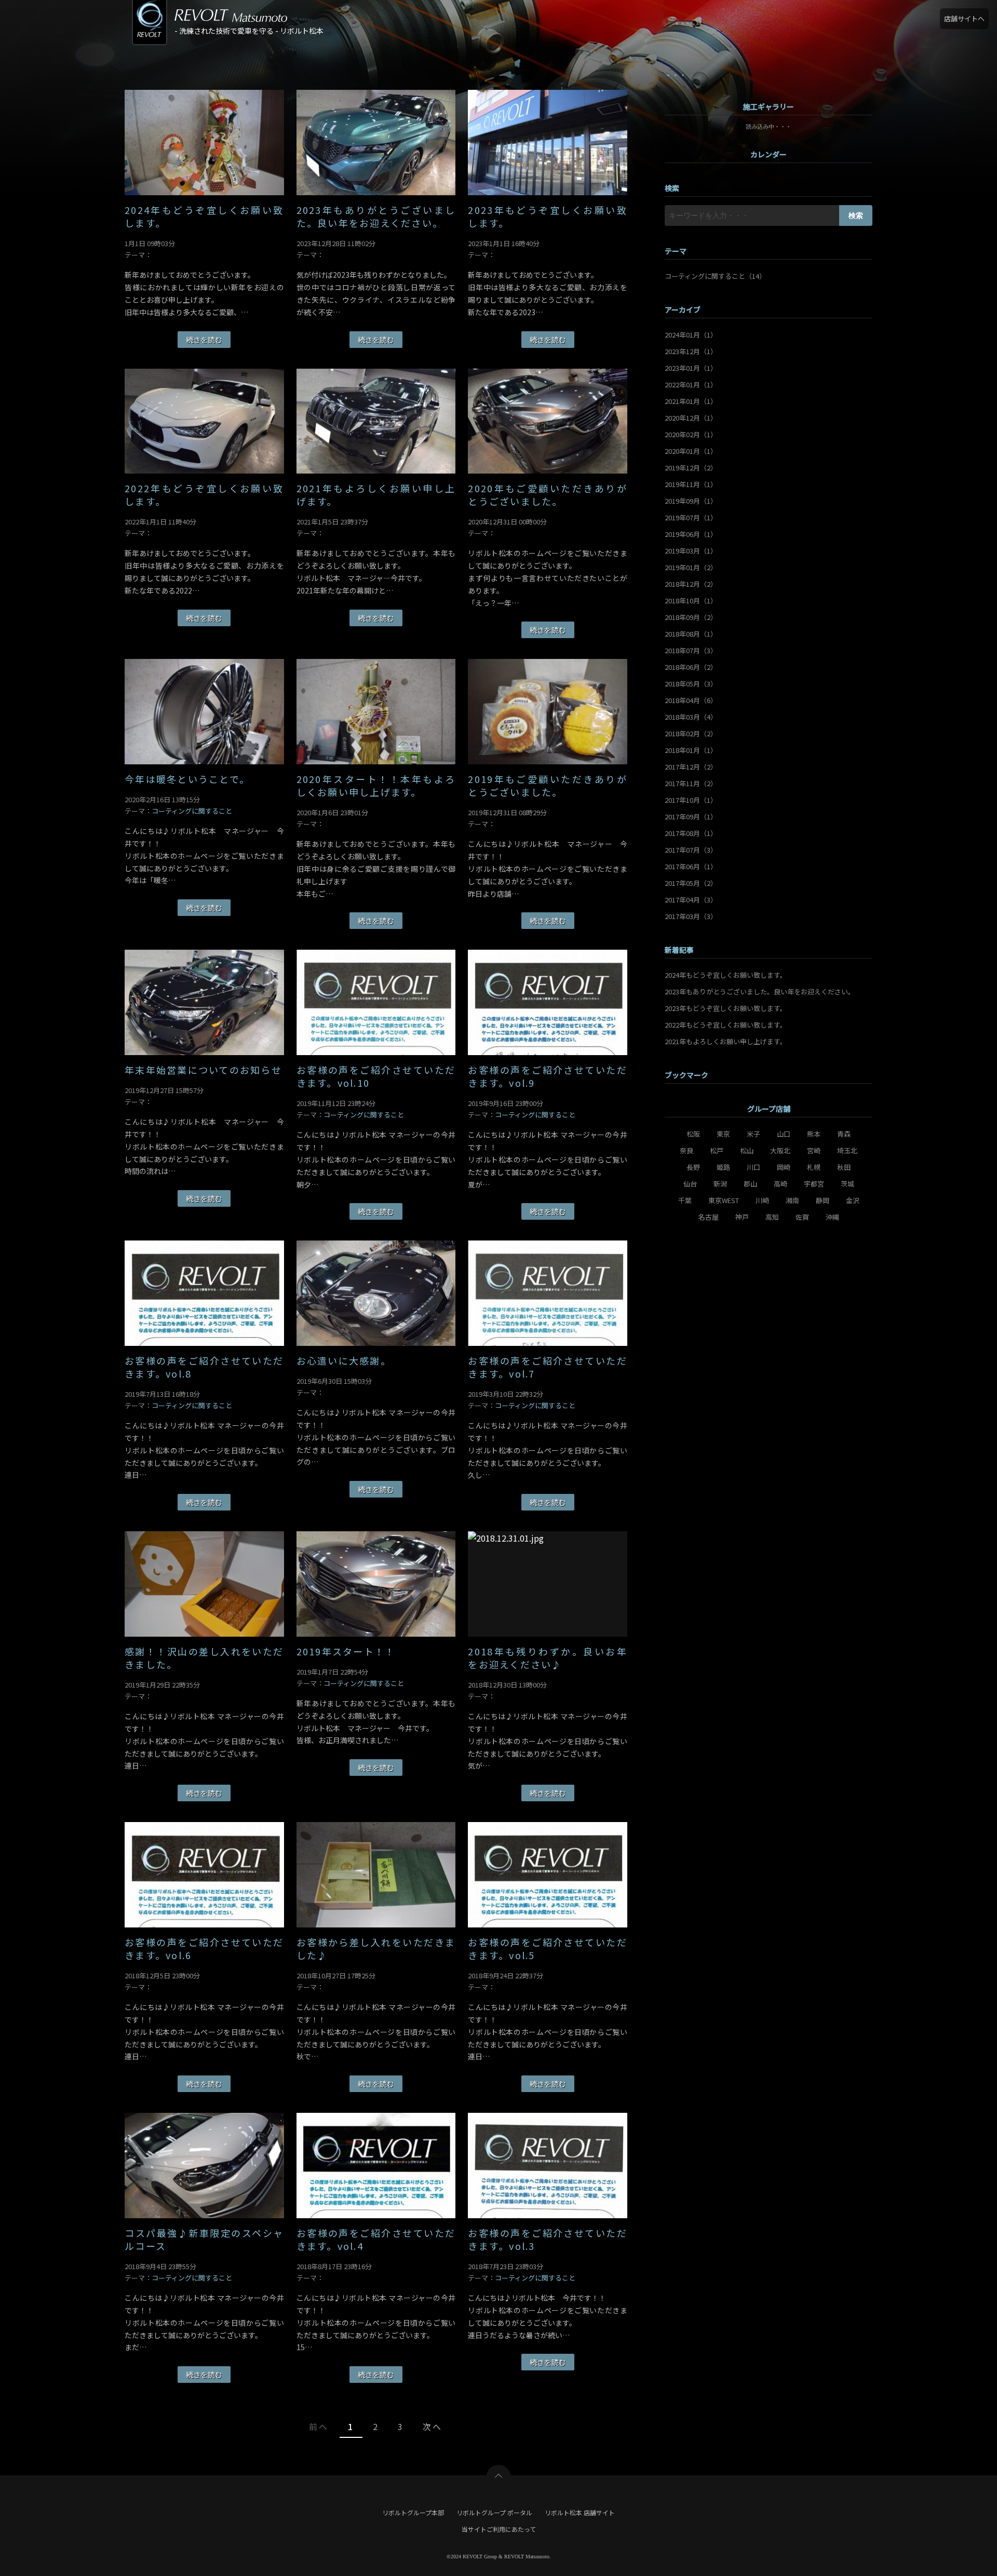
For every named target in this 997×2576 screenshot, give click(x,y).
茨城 (847, 1184)
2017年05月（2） (691, 883)
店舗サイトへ (964, 18)
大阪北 (780, 1150)
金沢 (853, 1200)
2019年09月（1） (691, 501)
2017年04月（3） (691, 900)
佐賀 (802, 1217)
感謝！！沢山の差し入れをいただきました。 (204, 1658)
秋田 (844, 1167)
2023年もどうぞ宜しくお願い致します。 (548, 217)
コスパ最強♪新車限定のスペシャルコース (204, 2240)
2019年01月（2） (691, 567)
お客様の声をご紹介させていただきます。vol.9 (548, 1076)
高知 (772, 1217)
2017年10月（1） (691, 800)
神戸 (742, 1217)
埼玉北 (847, 1150)
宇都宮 (814, 1184)
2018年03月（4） (691, 717)
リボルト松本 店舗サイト (580, 2512)
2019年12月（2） (691, 468)
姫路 (723, 1167)
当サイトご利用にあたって (499, 2529)
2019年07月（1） (691, 517)
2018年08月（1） (691, 634)
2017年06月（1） (691, 866)
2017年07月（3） (691, 850)
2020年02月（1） (691, 434)
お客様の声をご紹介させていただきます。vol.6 (204, 1949)
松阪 (693, 1134)
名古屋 (709, 1217)
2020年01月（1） (691, 451)
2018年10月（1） (691, 601)
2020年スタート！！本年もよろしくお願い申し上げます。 (376, 786)
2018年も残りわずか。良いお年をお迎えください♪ (548, 1658)
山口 (784, 1134)
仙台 (690, 1184)
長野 (693, 1167)
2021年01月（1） (691, 401)
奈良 (686, 1150)
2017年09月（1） (691, 817)
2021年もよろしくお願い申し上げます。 (376, 495)
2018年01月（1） (691, 750)
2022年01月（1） (691, 385)
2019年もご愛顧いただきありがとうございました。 (548, 786)
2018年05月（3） (691, 684)
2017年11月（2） (691, 783)
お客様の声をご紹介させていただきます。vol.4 (376, 2240)
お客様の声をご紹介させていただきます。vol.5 (548, 1949)
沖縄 (832, 1217)
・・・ (676, 75)
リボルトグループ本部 (413, 2512)
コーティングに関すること (192, 811)
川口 (753, 1167)
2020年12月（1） (691, 418)
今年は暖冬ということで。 (187, 779)
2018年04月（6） (691, 700)
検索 (856, 215)
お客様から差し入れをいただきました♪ (376, 1949)
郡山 (750, 1184)
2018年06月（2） (691, 667)
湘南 (792, 1200)
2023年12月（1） (691, 351)
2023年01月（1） (691, 368)
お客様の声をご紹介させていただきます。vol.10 (376, 1076)
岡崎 (784, 1167)
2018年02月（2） (691, 733)
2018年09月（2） (691, 617)
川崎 (762, 1200)
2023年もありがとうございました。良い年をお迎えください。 (376, 217)
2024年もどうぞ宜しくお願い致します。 (204, 217)
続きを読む (204, 340)
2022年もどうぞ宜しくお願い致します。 (204, 495)
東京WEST (724, 1200)
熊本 (814, 1134)
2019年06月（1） (691, 534)
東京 (723, 1134)
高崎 (780, 1184)
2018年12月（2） (691, 584)
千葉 (685, 1200)
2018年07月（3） (691, 650)
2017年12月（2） (691, 767)
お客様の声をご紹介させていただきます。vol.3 (548, 2240)
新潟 (720, 1184)
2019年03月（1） (691, 551)
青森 (844, 1134)
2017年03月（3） (691, 916)
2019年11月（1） (691, 484)
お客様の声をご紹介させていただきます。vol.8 (204, 1367)
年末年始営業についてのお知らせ (203, 1070)
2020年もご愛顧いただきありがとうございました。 (548, 495)
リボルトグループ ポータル (494, 2512)
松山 (747, 1150)
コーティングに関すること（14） (715, 276)
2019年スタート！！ (346, 1651)
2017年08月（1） (691, 833)
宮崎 (814, 1150)
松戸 (717, 1150)
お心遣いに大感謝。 (344, 1361)
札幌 (814, 1167)
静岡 (823, 1200)
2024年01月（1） (691, 335)
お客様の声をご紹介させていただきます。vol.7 (548, 1367)
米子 (753, 1134)
